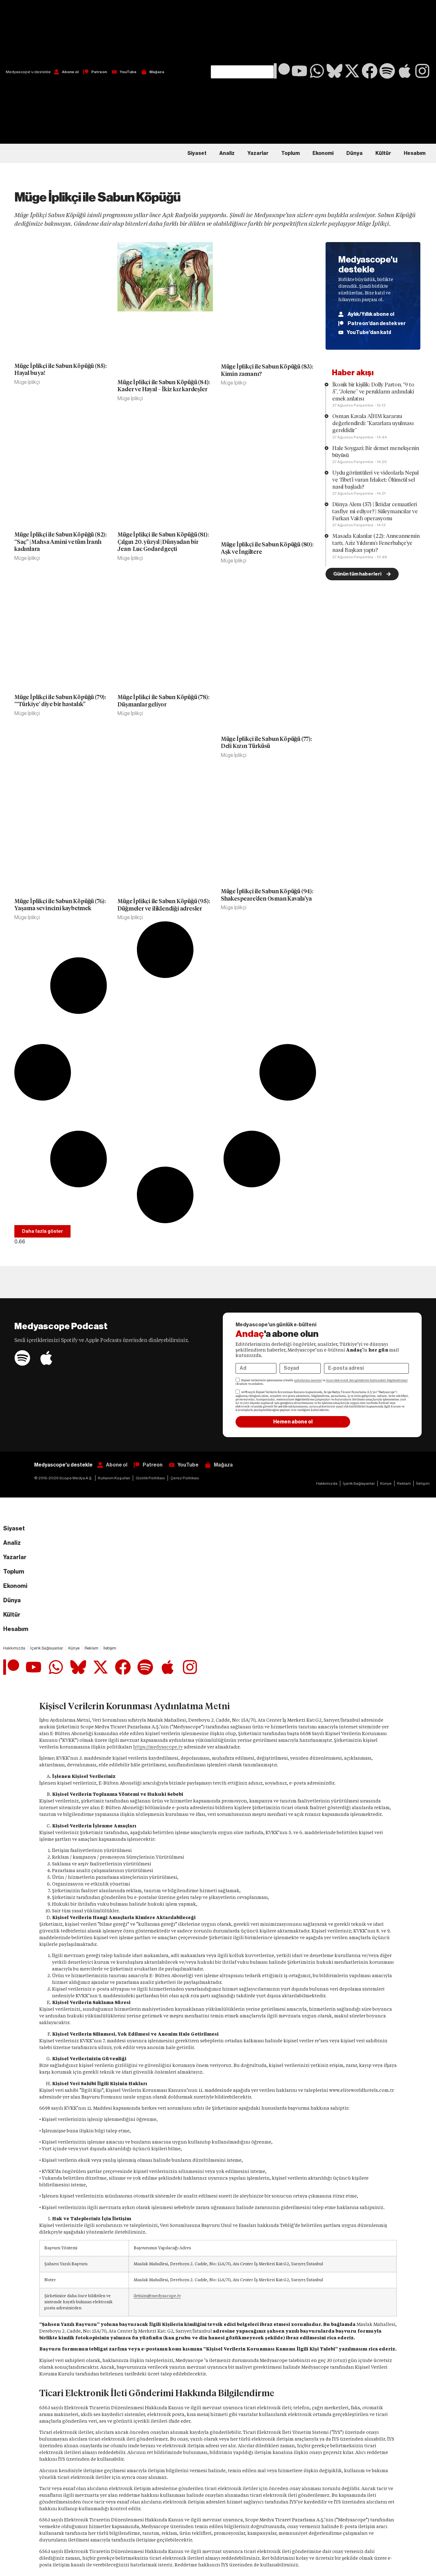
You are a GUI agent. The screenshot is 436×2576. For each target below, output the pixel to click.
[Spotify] (387, 71)
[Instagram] (422, 71)
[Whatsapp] (317, 71)
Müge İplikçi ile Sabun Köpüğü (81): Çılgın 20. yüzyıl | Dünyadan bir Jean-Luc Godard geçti (163, 542)
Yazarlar (258, 153)
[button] (242, 33)
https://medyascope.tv (158, 1747)
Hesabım (415, 153)
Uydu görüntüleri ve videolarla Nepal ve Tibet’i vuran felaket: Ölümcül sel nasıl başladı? (376, 480)
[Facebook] (370, 71)
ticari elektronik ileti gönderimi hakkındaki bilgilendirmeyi (367, 1380)
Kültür (383, 153)
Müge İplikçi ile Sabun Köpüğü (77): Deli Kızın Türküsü (266, 743)
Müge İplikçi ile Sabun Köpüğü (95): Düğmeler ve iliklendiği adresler (164, 905)
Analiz (227, 153)
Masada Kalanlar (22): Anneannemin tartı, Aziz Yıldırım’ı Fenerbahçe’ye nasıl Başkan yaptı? (376, 543)
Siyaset (197, 153)
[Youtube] (299, 71)
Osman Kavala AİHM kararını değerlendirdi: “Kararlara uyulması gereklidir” (373, 423)
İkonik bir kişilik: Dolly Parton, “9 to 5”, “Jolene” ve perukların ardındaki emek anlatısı (373, 392)
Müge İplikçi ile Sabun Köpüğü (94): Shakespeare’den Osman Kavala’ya (267, 895)
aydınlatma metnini (308, 1380)
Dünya (354, 153)
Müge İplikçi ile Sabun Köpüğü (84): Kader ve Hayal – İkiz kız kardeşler (164, 386)
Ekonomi (323, 153)
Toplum (290, 153)
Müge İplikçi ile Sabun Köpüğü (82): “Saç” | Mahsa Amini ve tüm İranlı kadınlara (60, 542)
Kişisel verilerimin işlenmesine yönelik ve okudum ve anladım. (322, 1382)
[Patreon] (282, 71)
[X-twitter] (352, 71)
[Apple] (405, 71)
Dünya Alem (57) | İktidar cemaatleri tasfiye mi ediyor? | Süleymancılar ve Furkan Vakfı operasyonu (375, 511)
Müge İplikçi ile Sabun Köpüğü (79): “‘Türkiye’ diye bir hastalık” (60, 701)
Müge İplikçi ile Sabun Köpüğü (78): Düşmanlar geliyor (163, 701)
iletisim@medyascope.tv (157, 2296)
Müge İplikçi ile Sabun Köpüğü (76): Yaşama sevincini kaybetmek (60, 905)
